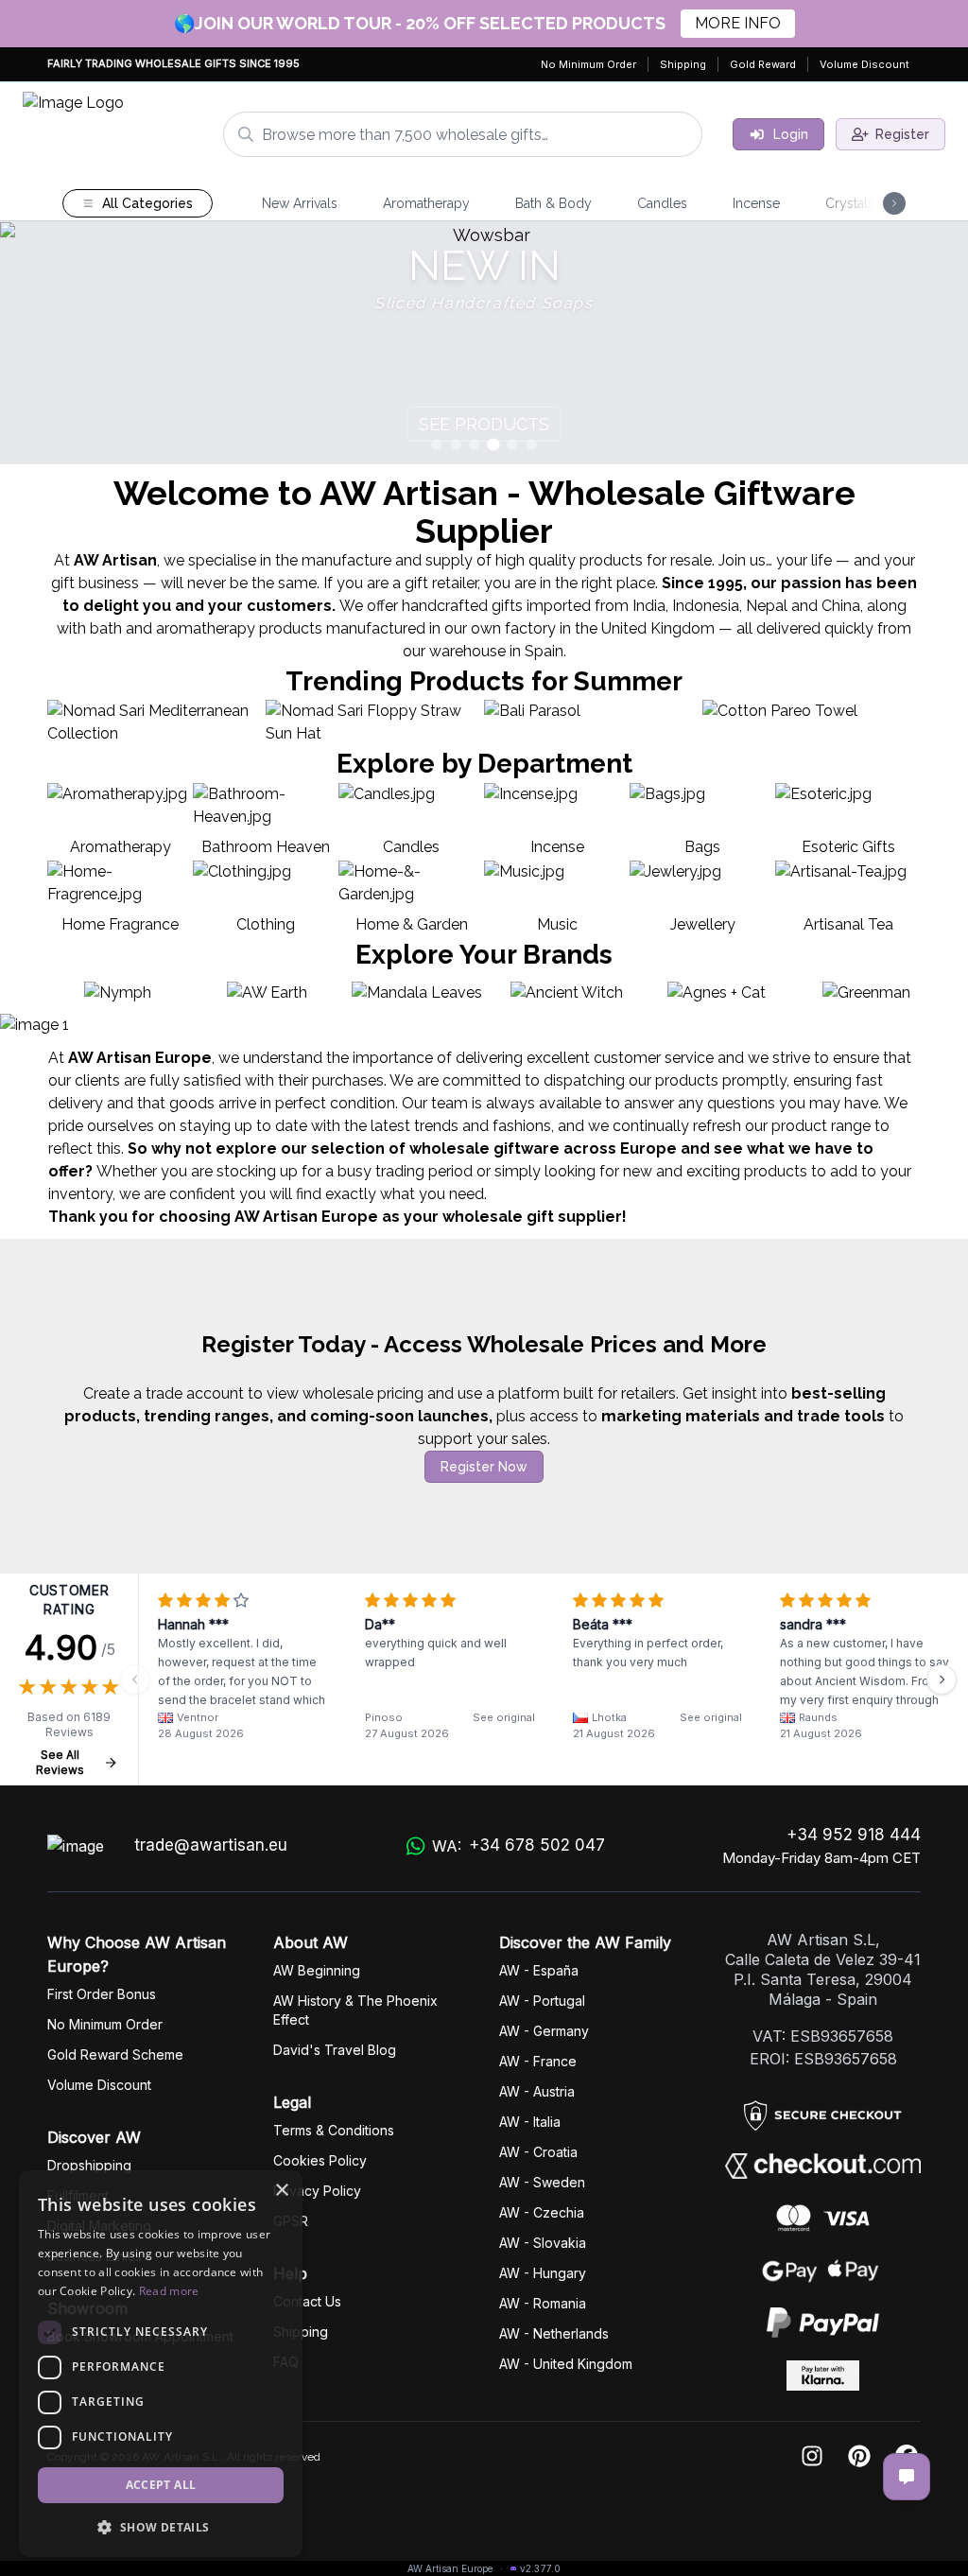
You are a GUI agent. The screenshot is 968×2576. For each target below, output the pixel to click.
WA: (519, 1845)
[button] (161, 2527)
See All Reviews (60, 1762)
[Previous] (135, 1680)
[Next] (942, 1680)
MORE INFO (738, 23)
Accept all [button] (161, 2485)
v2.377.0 (540, 2568)
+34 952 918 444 (854, 1835)
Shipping (683, 64)
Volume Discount (864, 64)
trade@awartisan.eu (211, 1845)
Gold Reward (763, 64)
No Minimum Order (588, 64)
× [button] (281, 2191)
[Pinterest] (859, 2457)
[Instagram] (812, 2457)
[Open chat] (907, 2477)
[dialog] (161, 2364)
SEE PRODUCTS (484, 424)
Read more (169, 2291)
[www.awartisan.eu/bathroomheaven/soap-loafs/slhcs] (484, 343)
